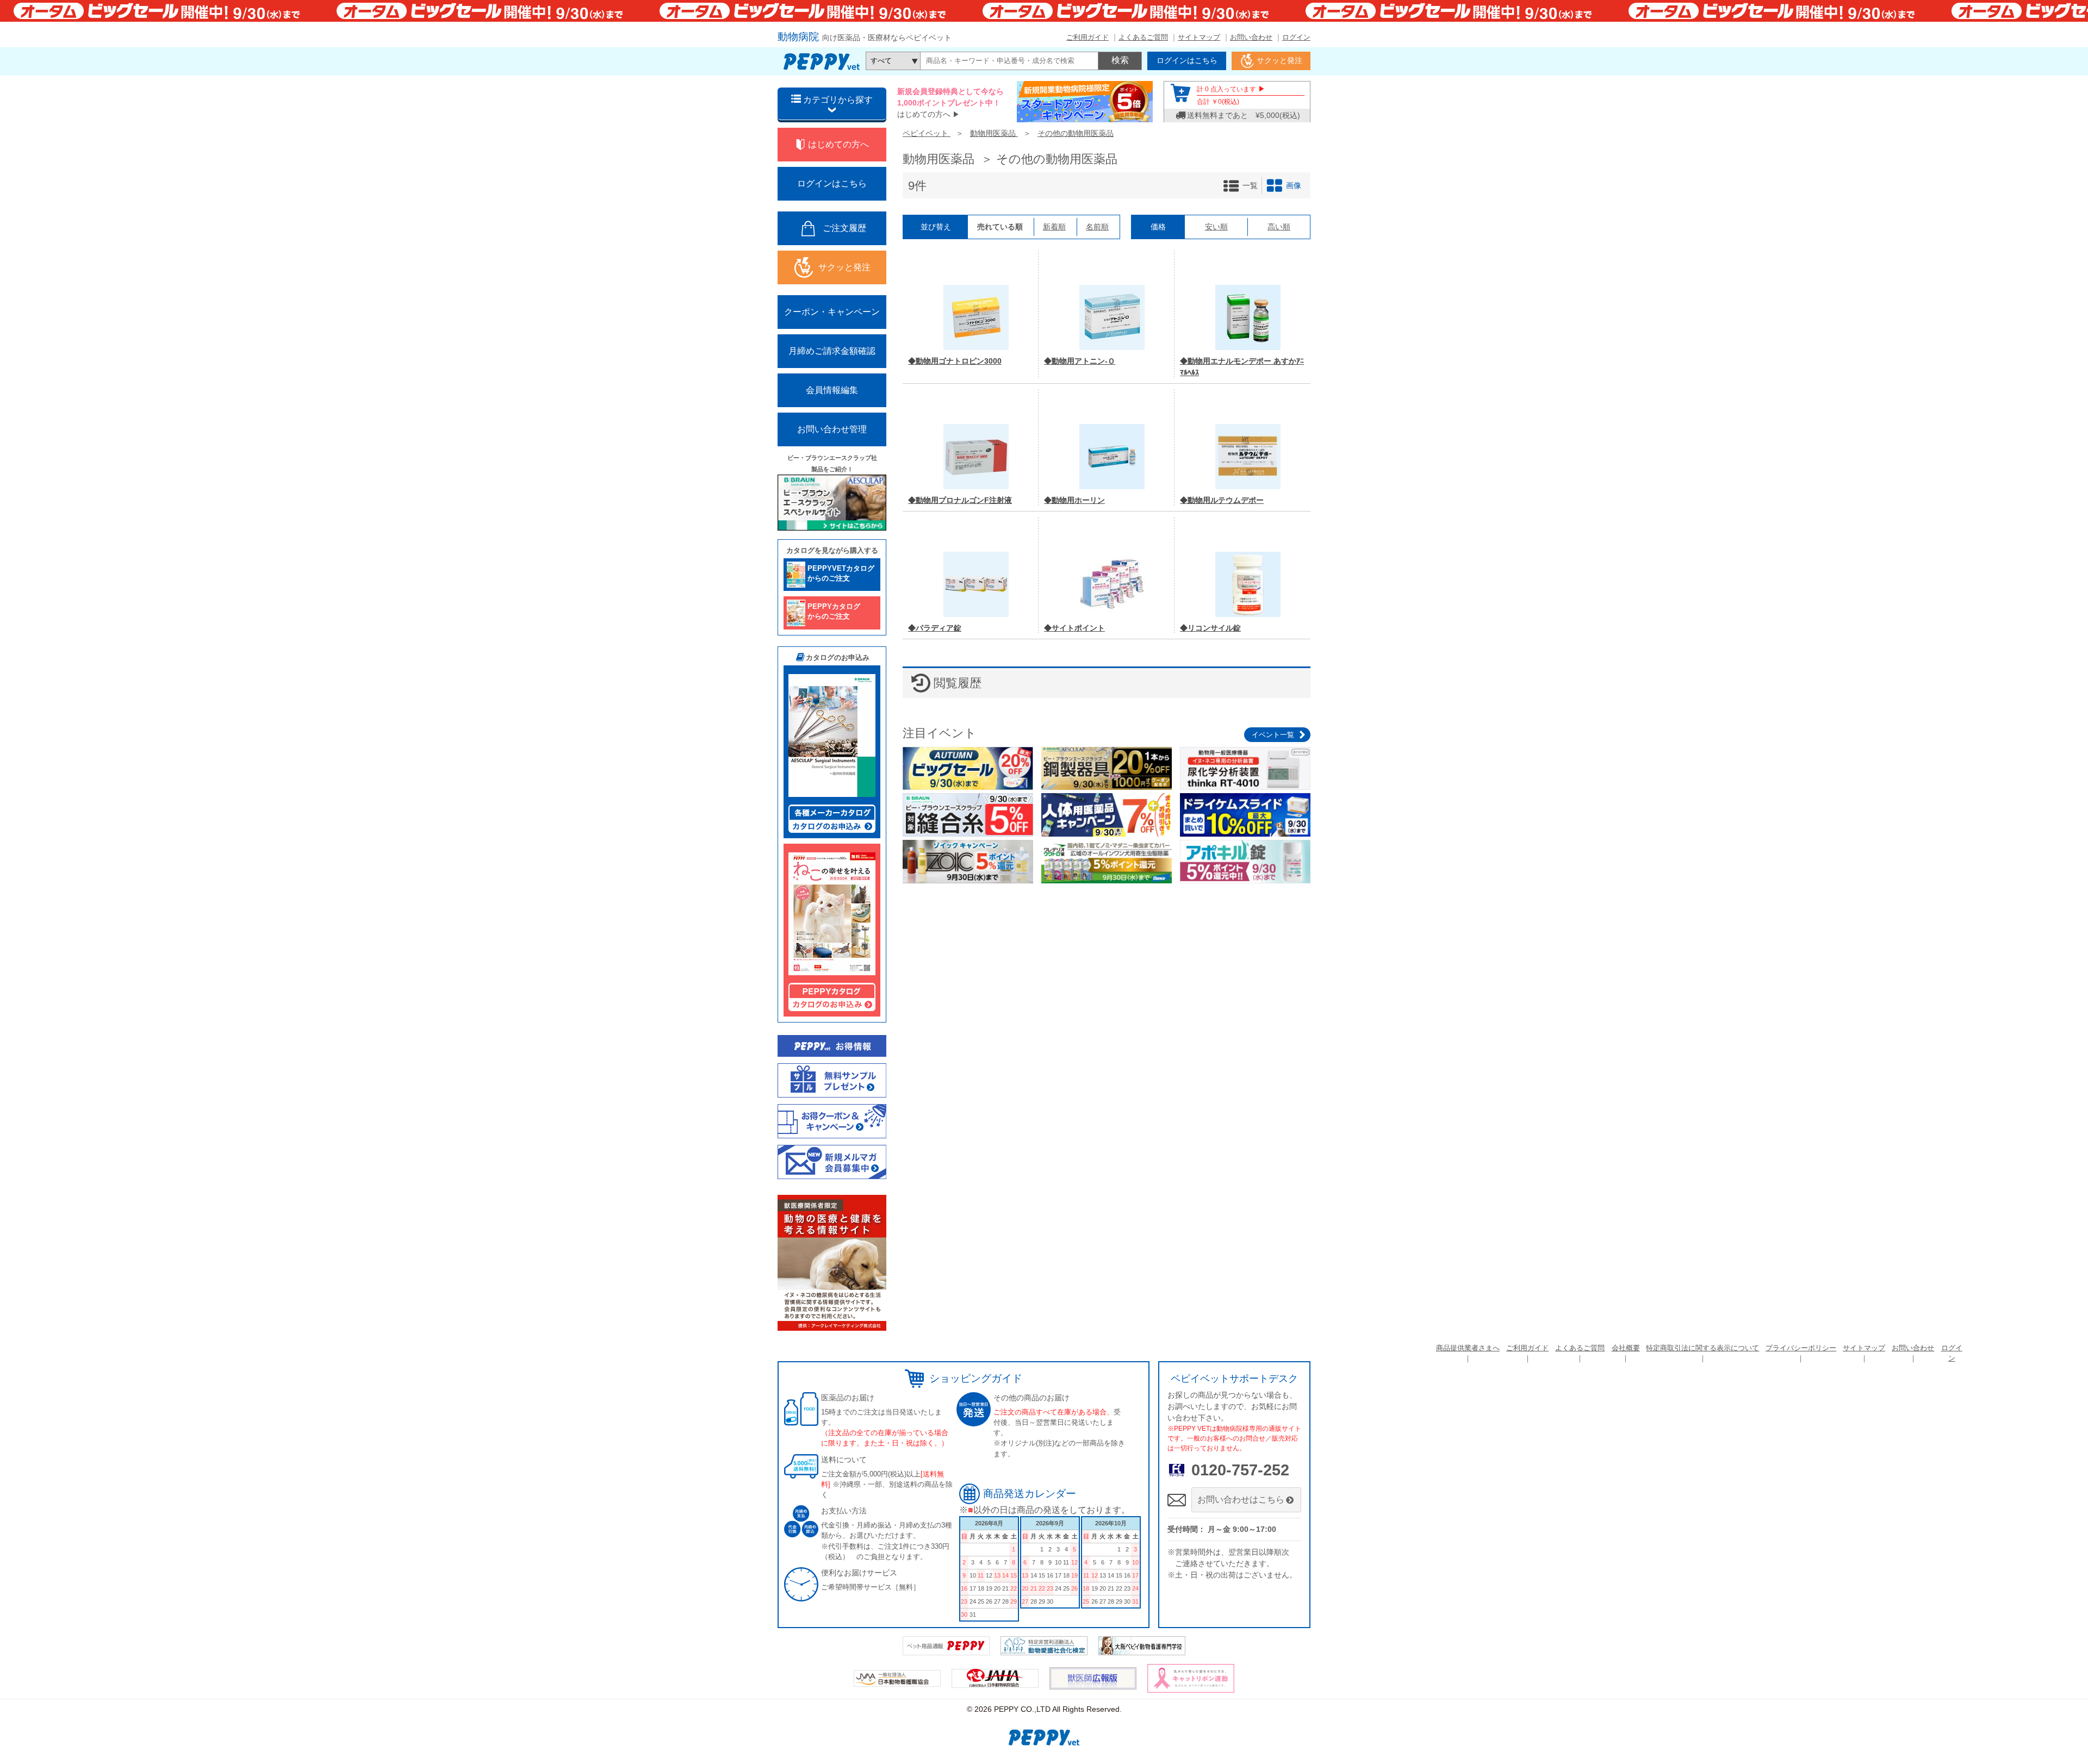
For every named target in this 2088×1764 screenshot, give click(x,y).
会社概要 (1626, 1348)
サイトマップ (1199, 37)
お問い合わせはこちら (1241, 1500)
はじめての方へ (924, 114)
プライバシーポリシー (1801, 1348)
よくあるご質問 (1143, 37)
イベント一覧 (1273, 735)
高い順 (1279, 227)
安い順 (1216, 227)
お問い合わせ (1251, 37)
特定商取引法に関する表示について (1702, 1348)
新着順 (1054, 227)
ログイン (1296, 37)
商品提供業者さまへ (1468, 1348)
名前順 (1097, 227)
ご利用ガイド (1087, 37)
